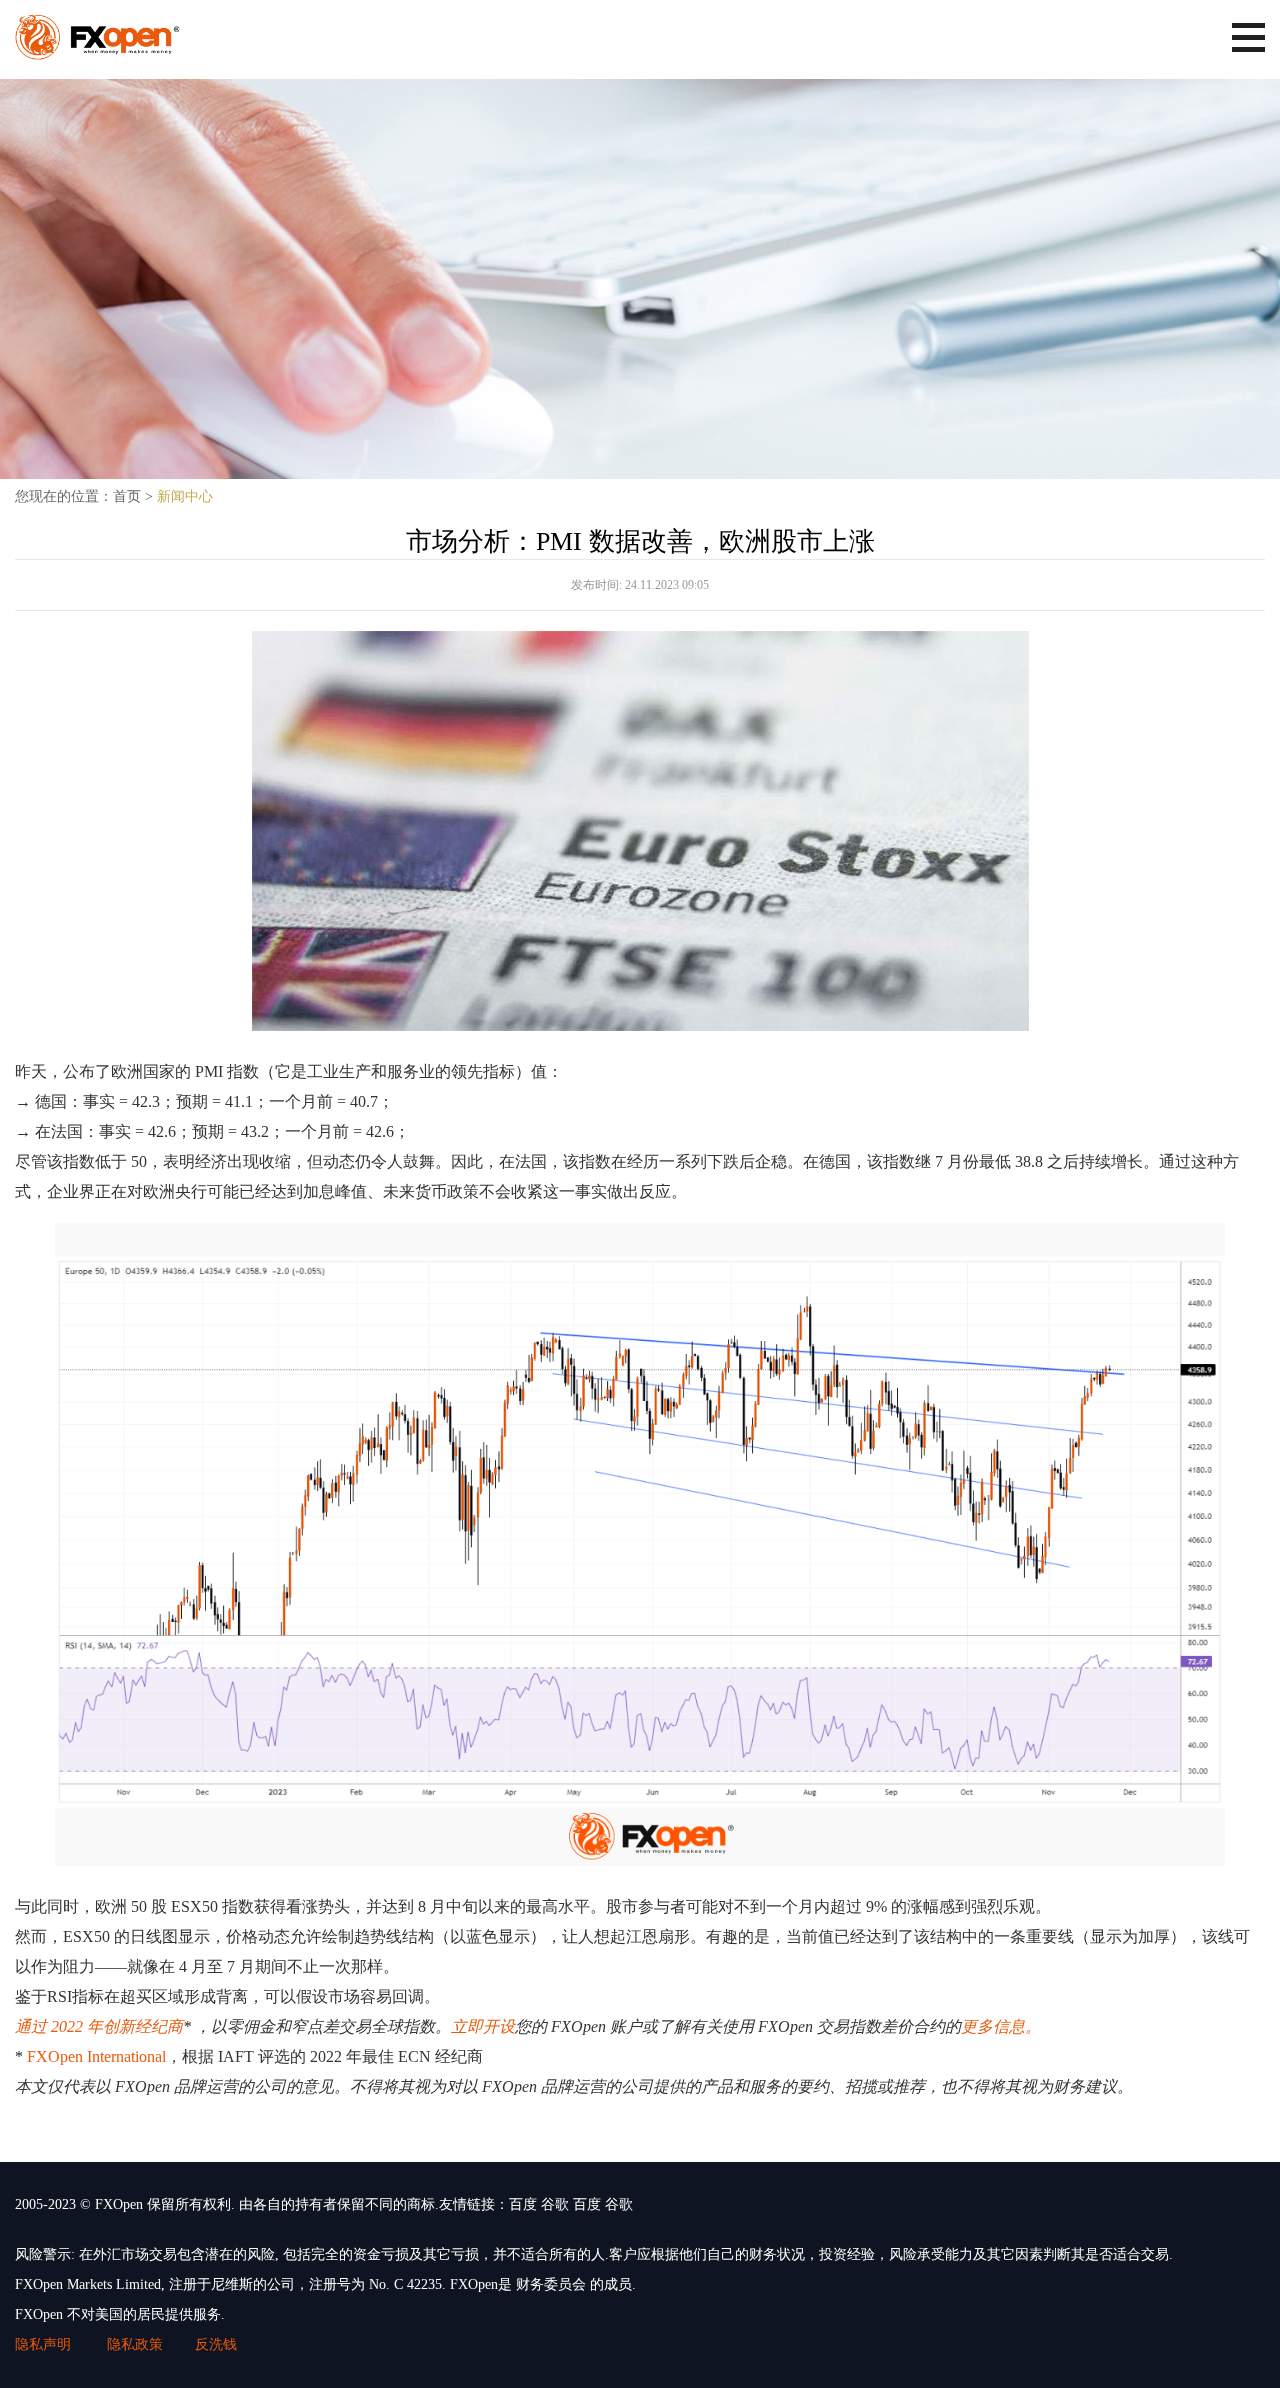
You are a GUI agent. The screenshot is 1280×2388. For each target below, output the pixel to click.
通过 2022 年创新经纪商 (99, 2026)
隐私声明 (45, 2344)
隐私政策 (135, 2344)
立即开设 (483, 2026)
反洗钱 (216, 2344)
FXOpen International (96, 2056)
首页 (127, 496)
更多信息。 (1001, 2026)
